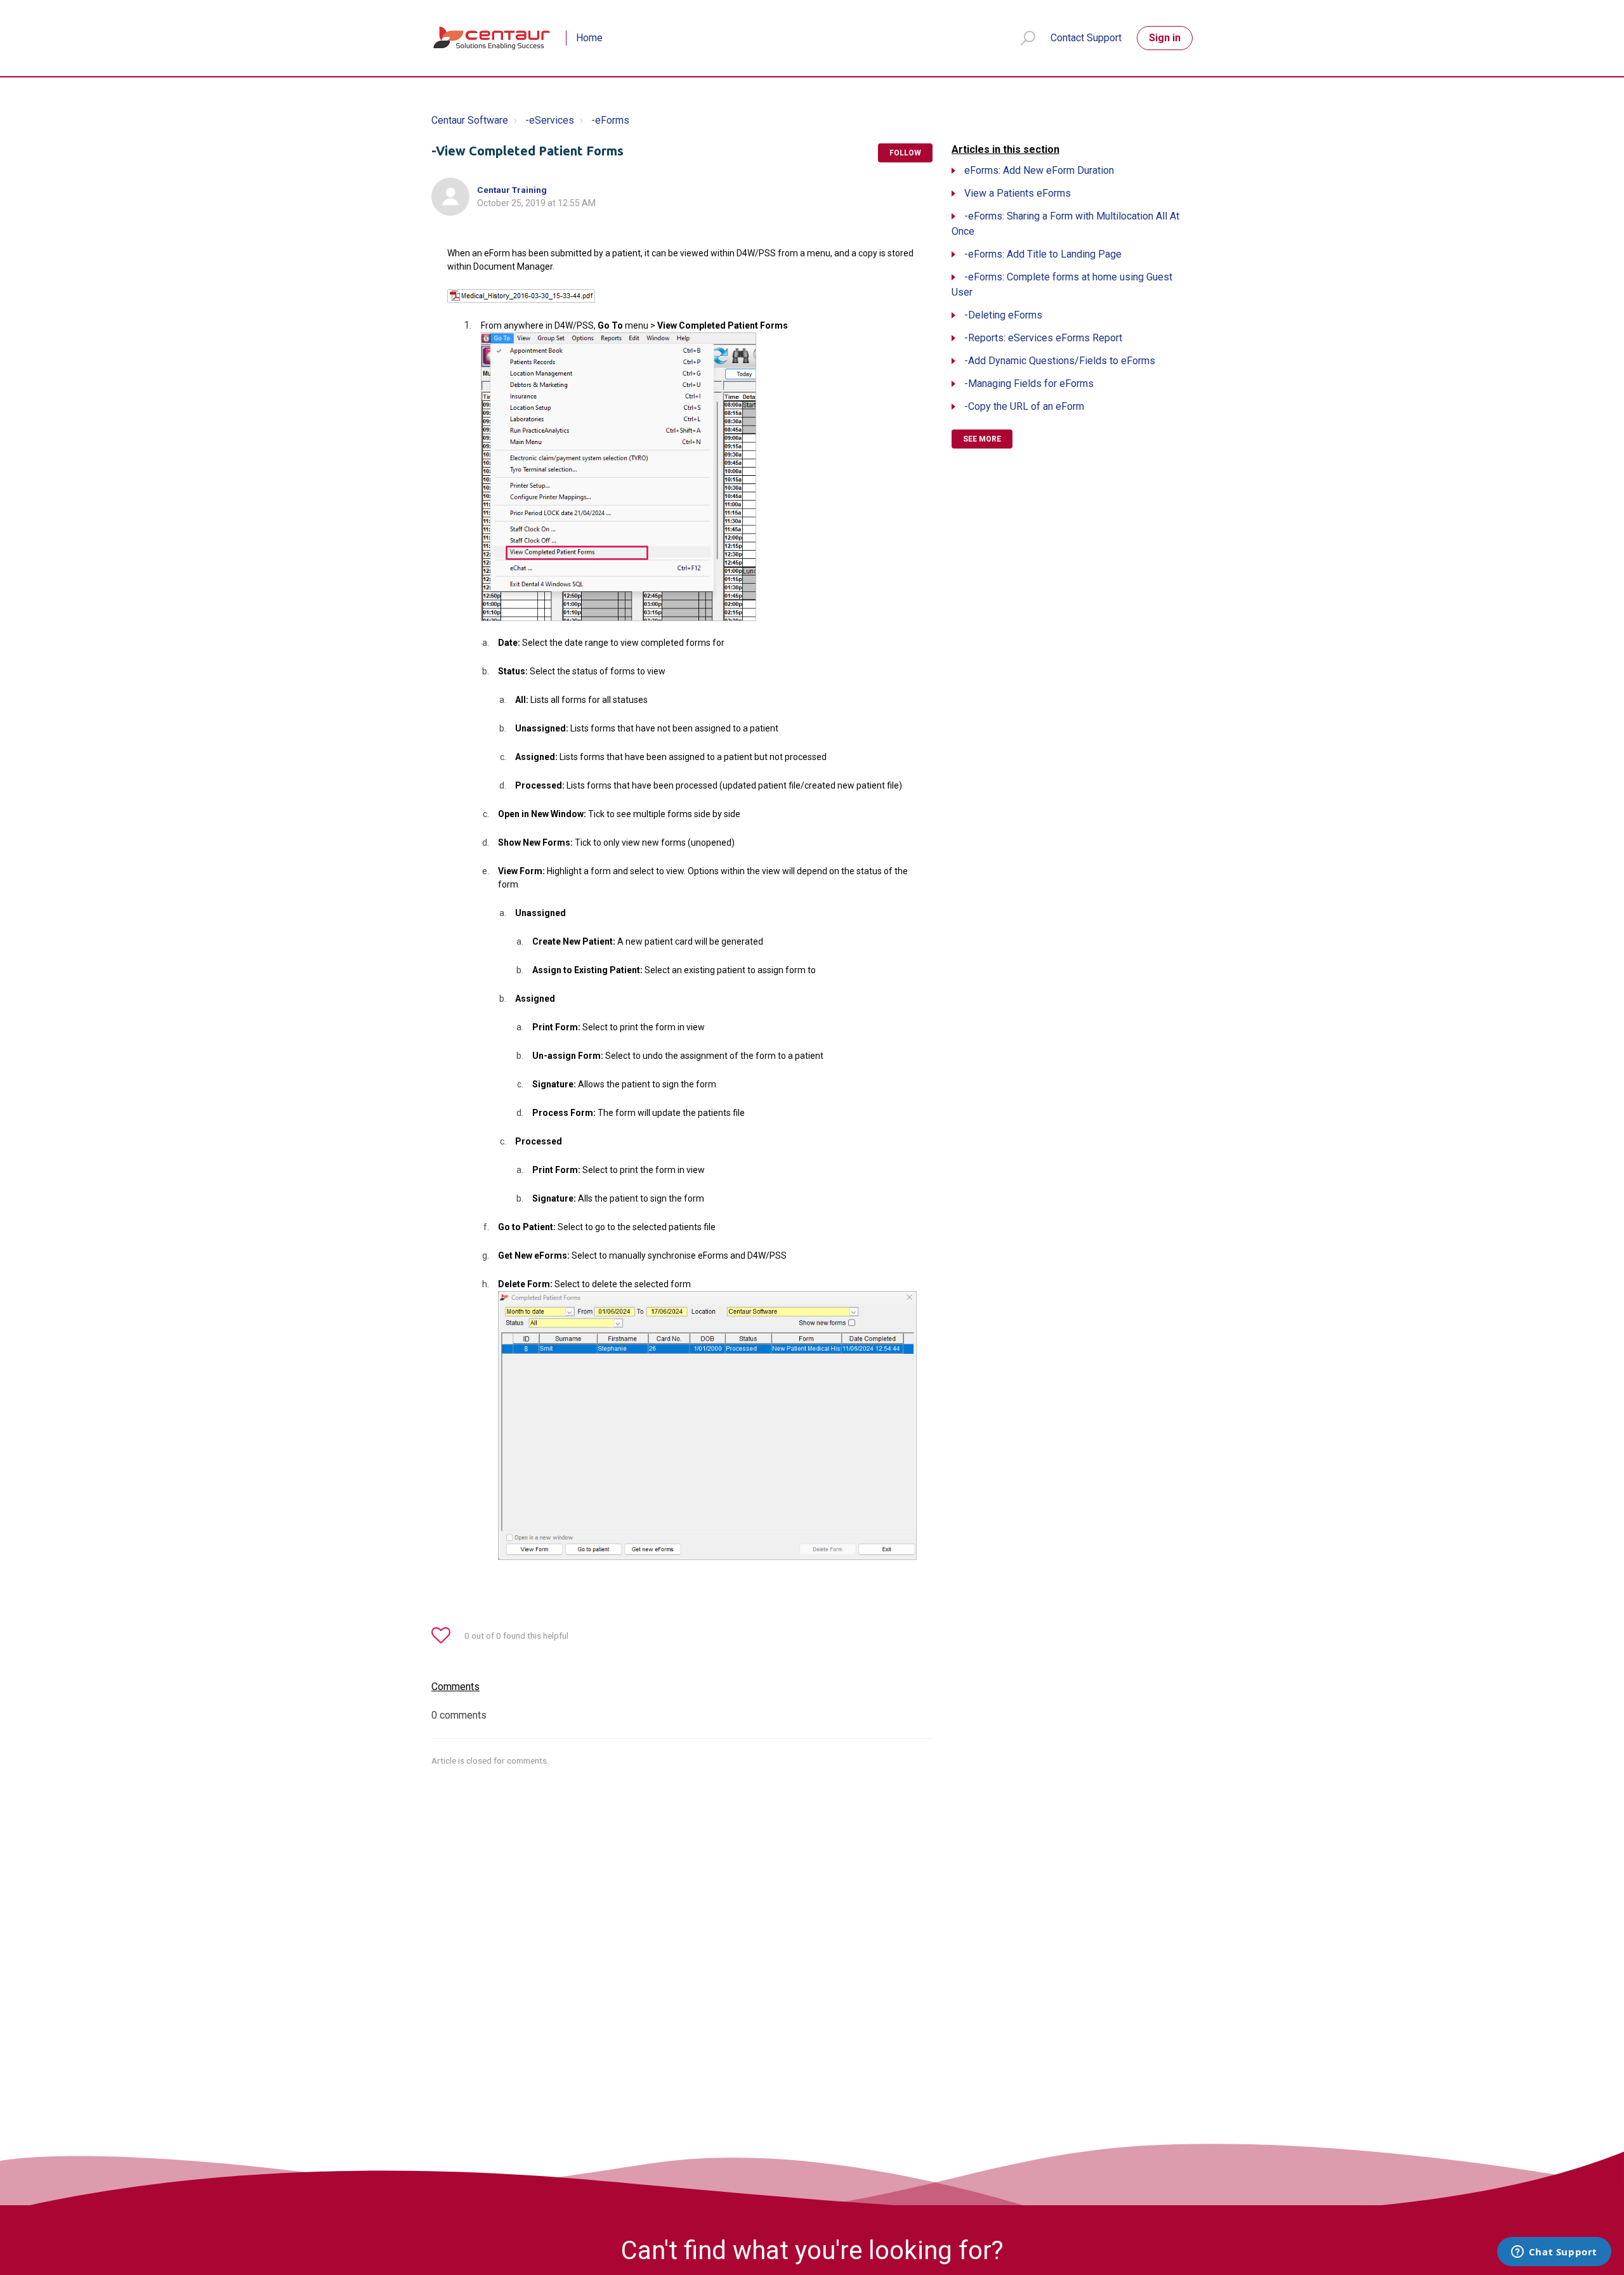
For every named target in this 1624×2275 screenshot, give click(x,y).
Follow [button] (905, 153)
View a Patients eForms (1018, 193)
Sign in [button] (1165, 38)
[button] (1022, 38)
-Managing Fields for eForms (1029, 384)
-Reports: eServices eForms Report (1043, 338)
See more (982, 439)
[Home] (493, 38)
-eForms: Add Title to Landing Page (1043, 254)
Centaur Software (470, 120)
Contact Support (1086, 38)
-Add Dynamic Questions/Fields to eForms (1060, 361)
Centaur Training (512, 190)
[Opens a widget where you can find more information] (1554, 2253)
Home (589, 38)
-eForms (610, 120)
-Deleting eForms (1003, 315)
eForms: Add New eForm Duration (1039, 170)
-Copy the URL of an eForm (1024, 406)
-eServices (550, 120)
